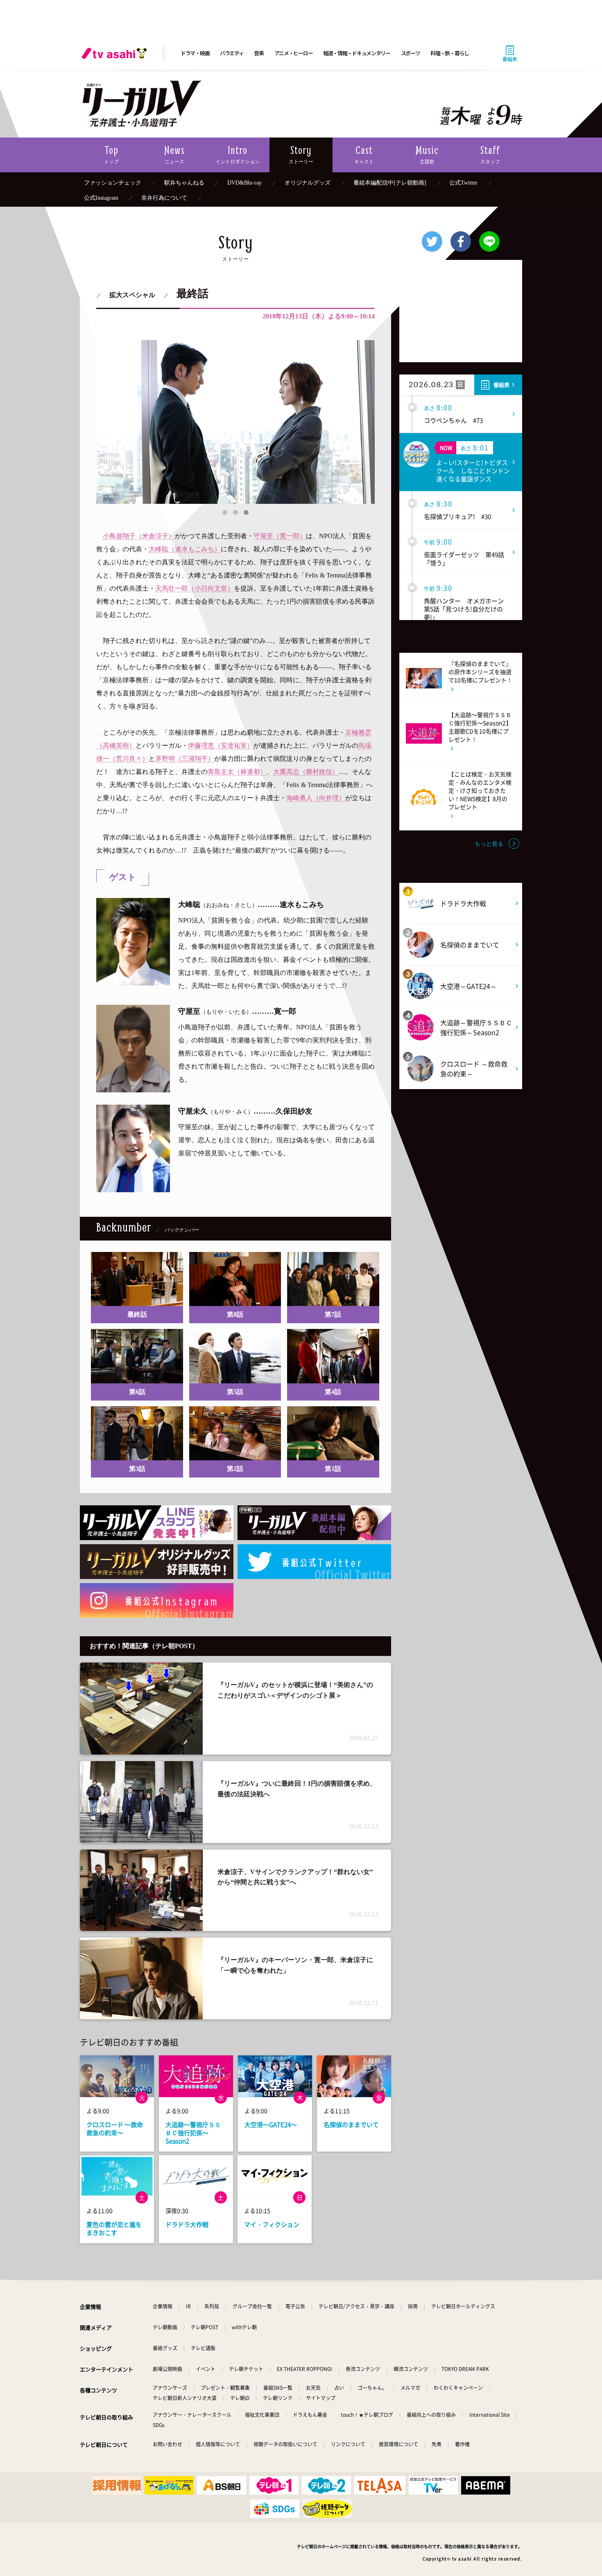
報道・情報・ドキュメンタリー (357, 53)
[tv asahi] (116, 53)
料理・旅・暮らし (450, 53)
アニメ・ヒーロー (294, 53)
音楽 (259, 53)
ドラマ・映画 (195, 53)
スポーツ (411, 53)
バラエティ (232, 53)
